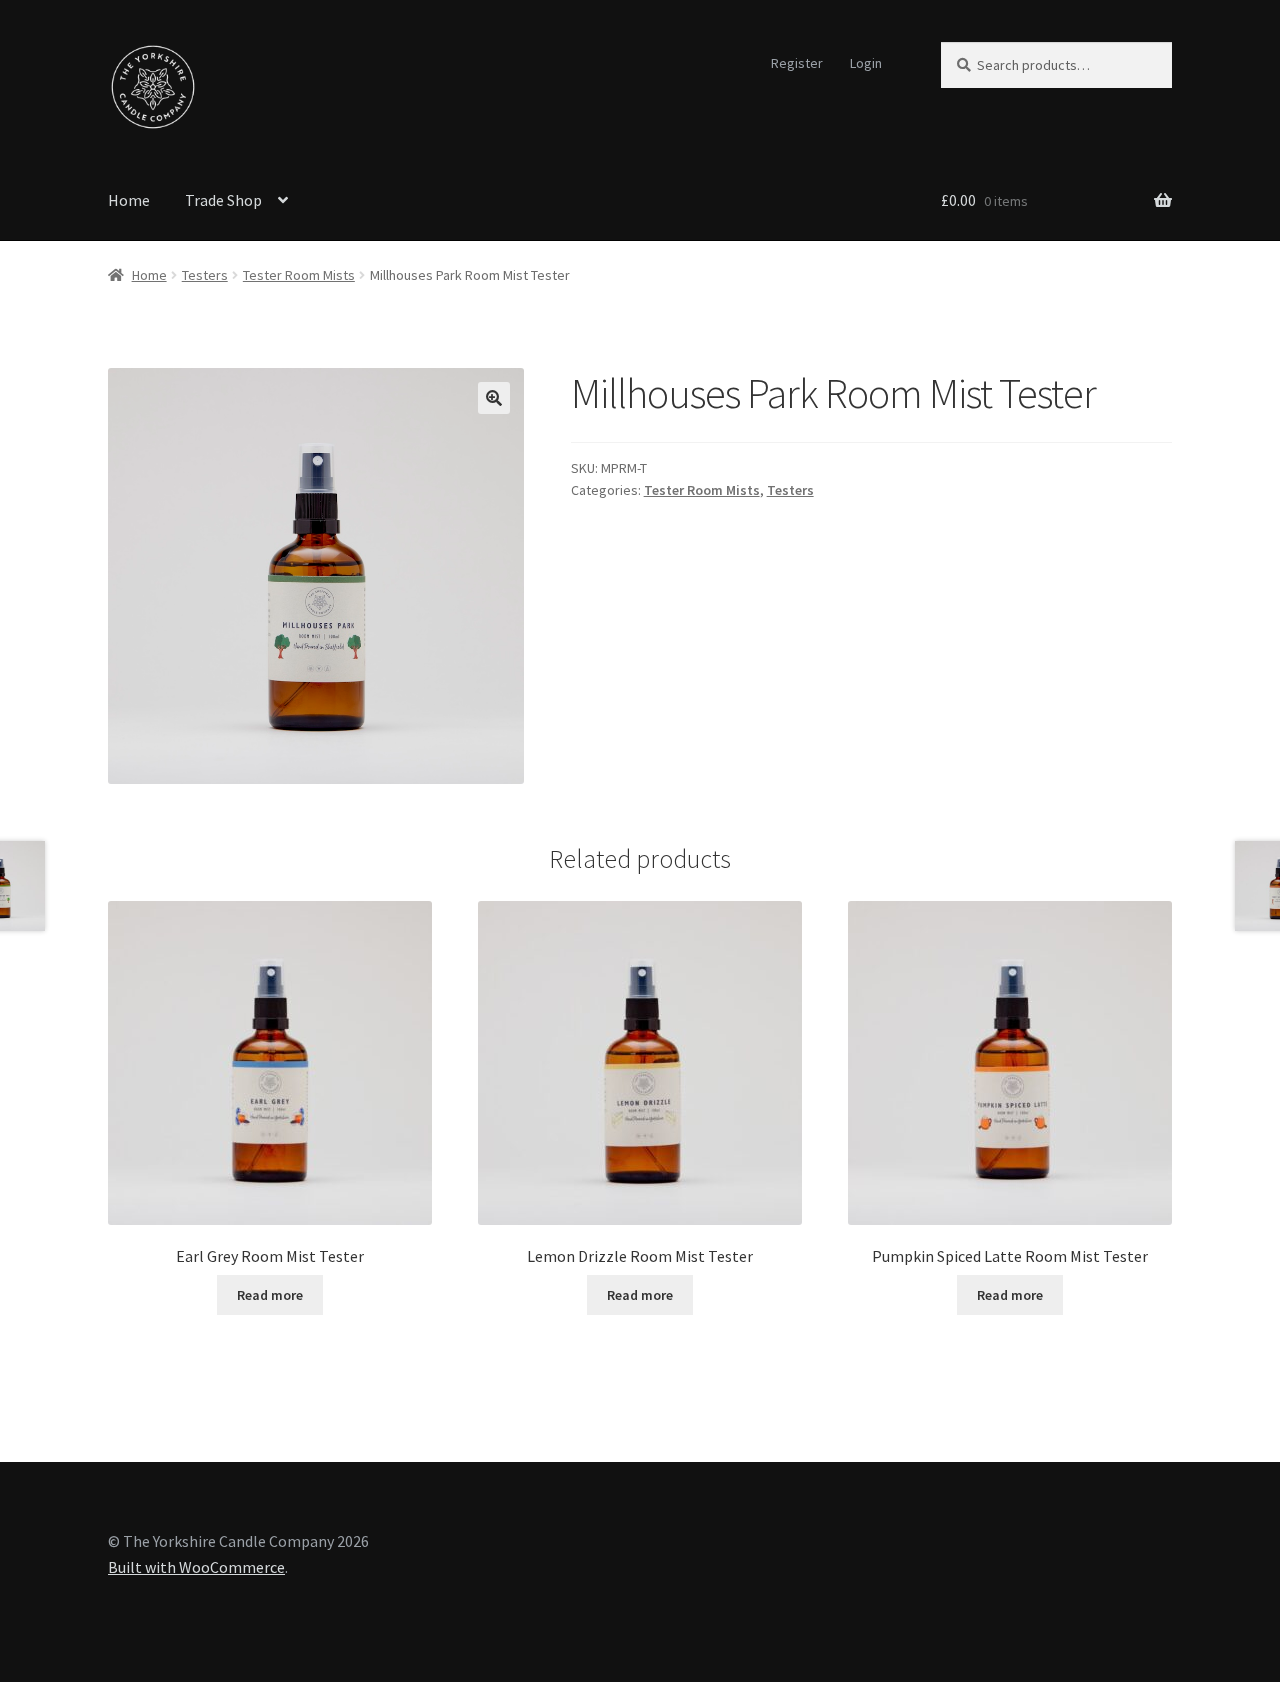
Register (797, 63)
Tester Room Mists (299, 275)
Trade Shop (223, 200)
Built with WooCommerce (196, 1567)
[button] (494, 398)
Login (866, 63)
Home (129, 200)
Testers (205, 275)
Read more (270, 1295)
